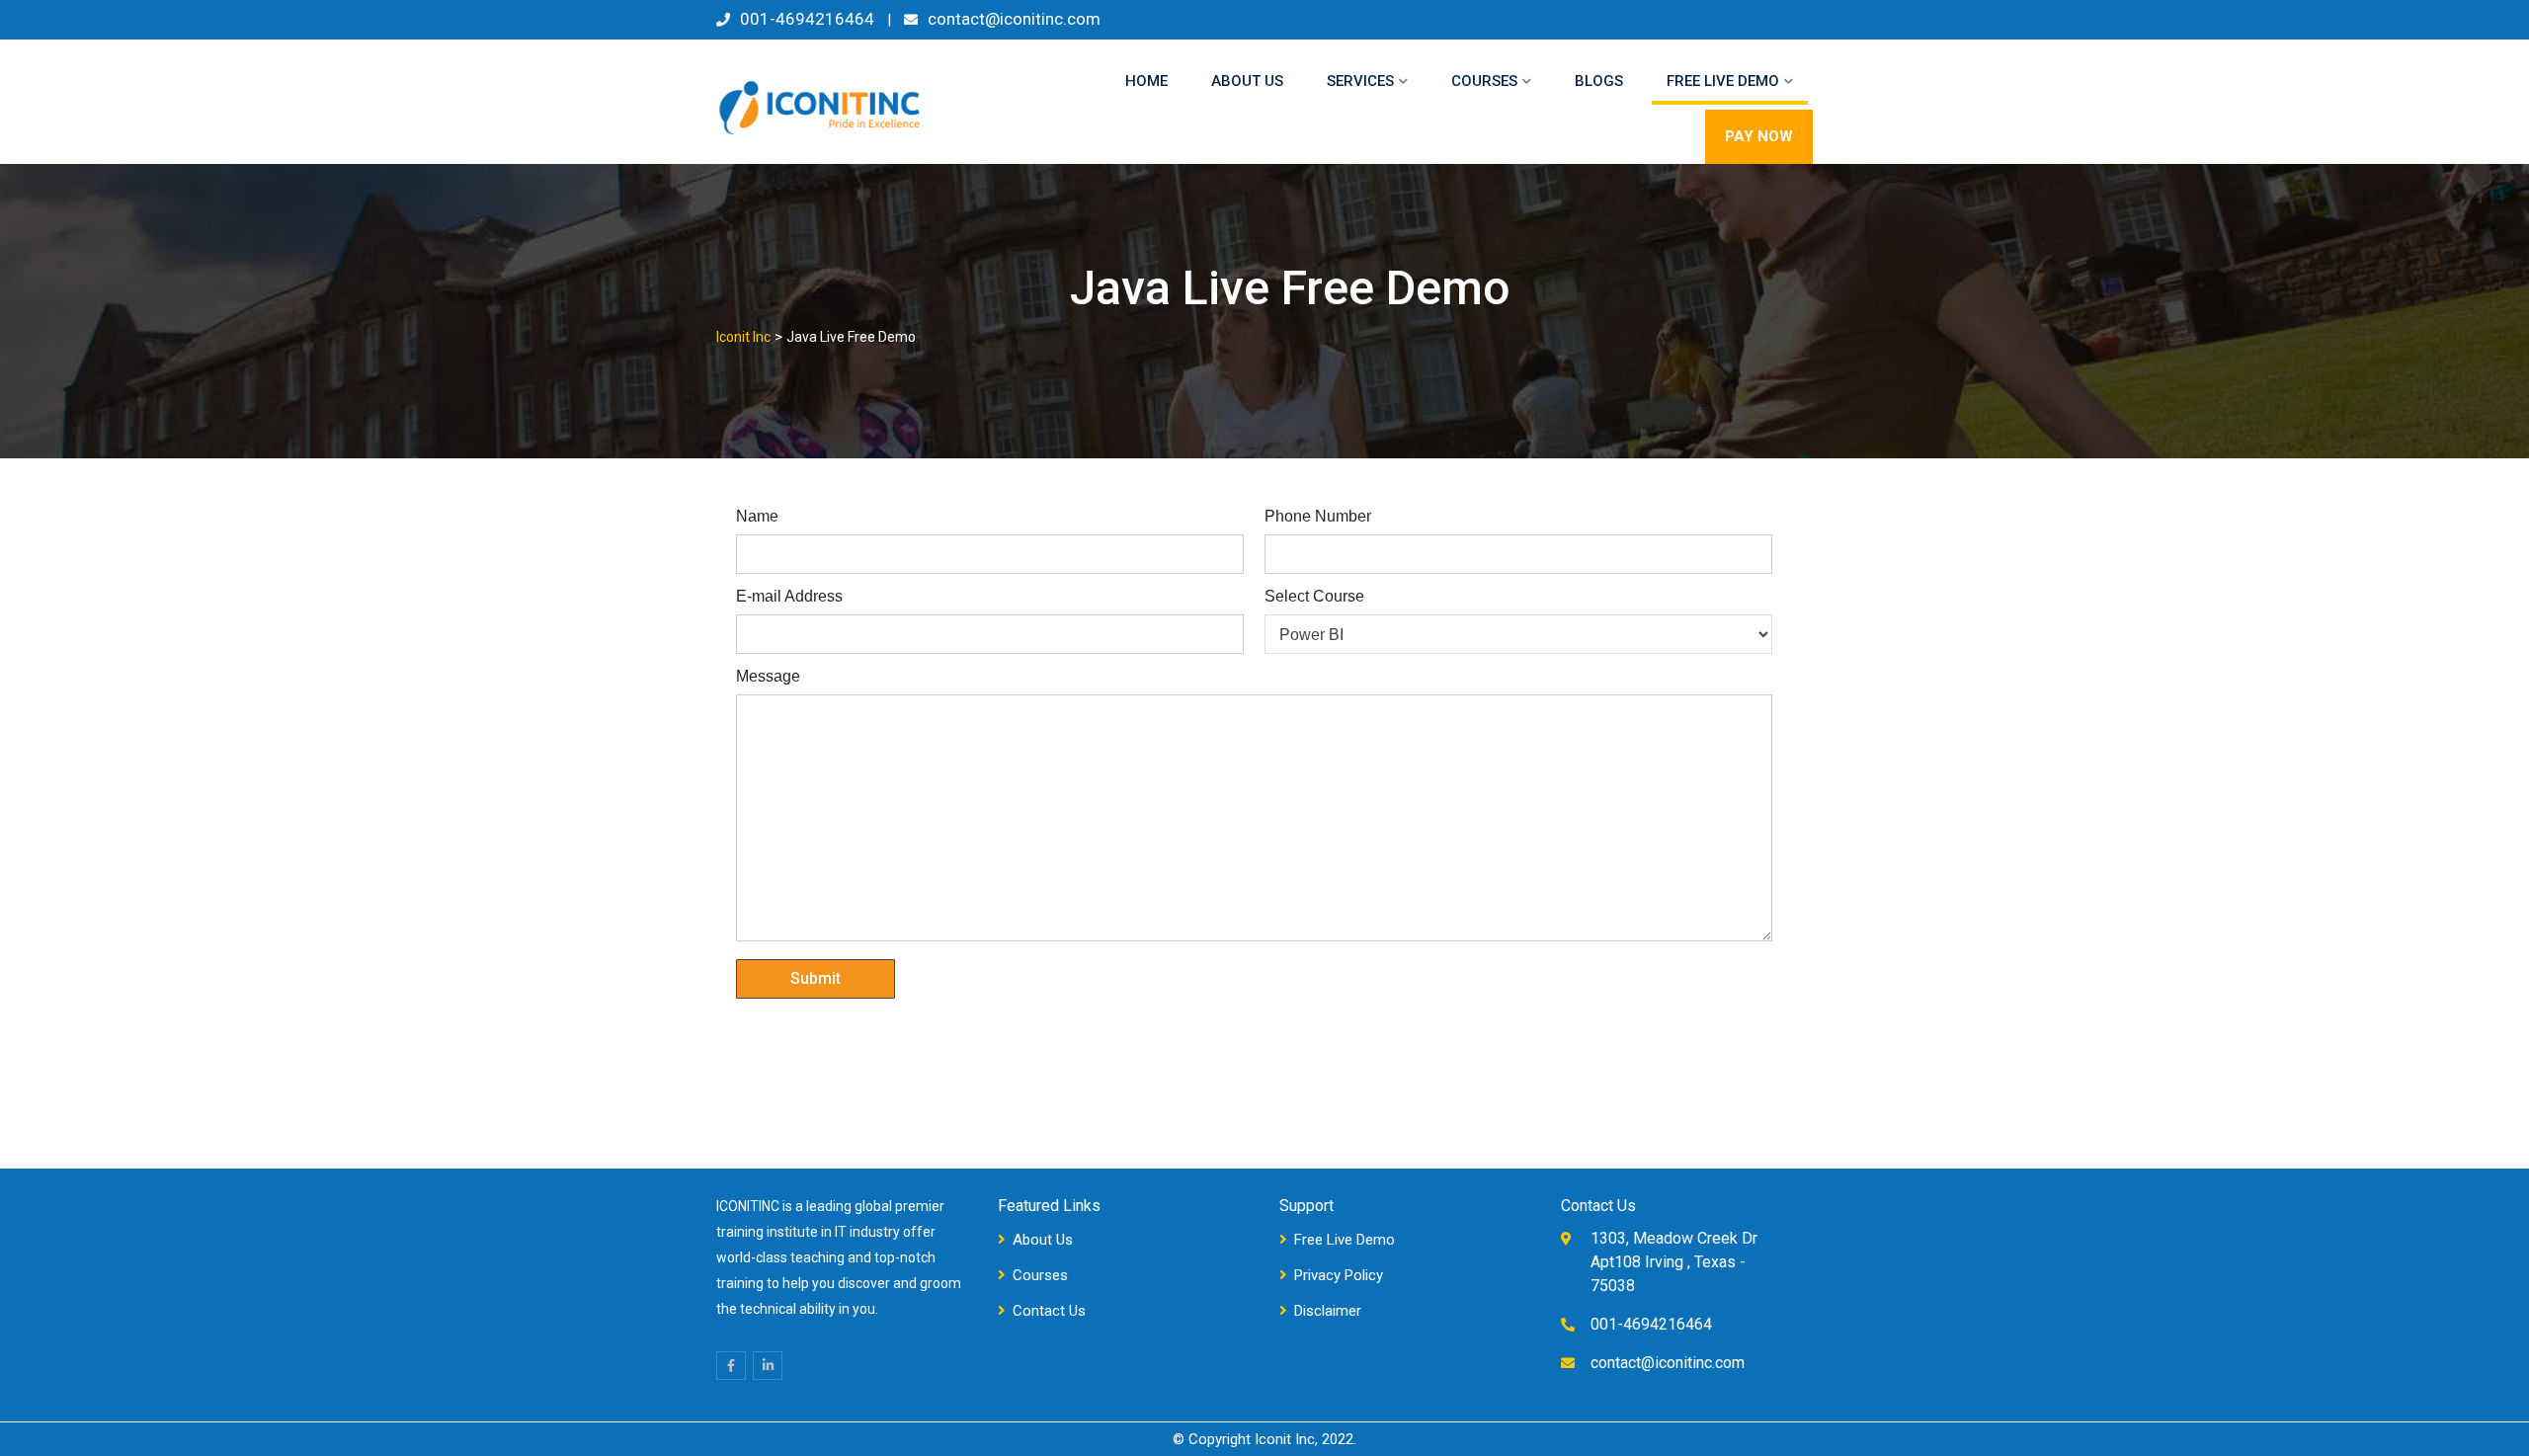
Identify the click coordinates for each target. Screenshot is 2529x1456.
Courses (1484, 81)
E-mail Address (789, 597)
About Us (1247, 81)
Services (1360, 81)
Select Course (1314, 597)
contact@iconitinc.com (1014, 19)
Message (768, 677)
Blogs (1599, 81)
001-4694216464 (807, 19)
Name (757, 517)
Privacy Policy (1339, 1275)
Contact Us (1049, 1311)
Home (1146, 81)
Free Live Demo (1723, 81)
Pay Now (1759, 136)
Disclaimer (1328, 1311)
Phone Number (1318, 517)
